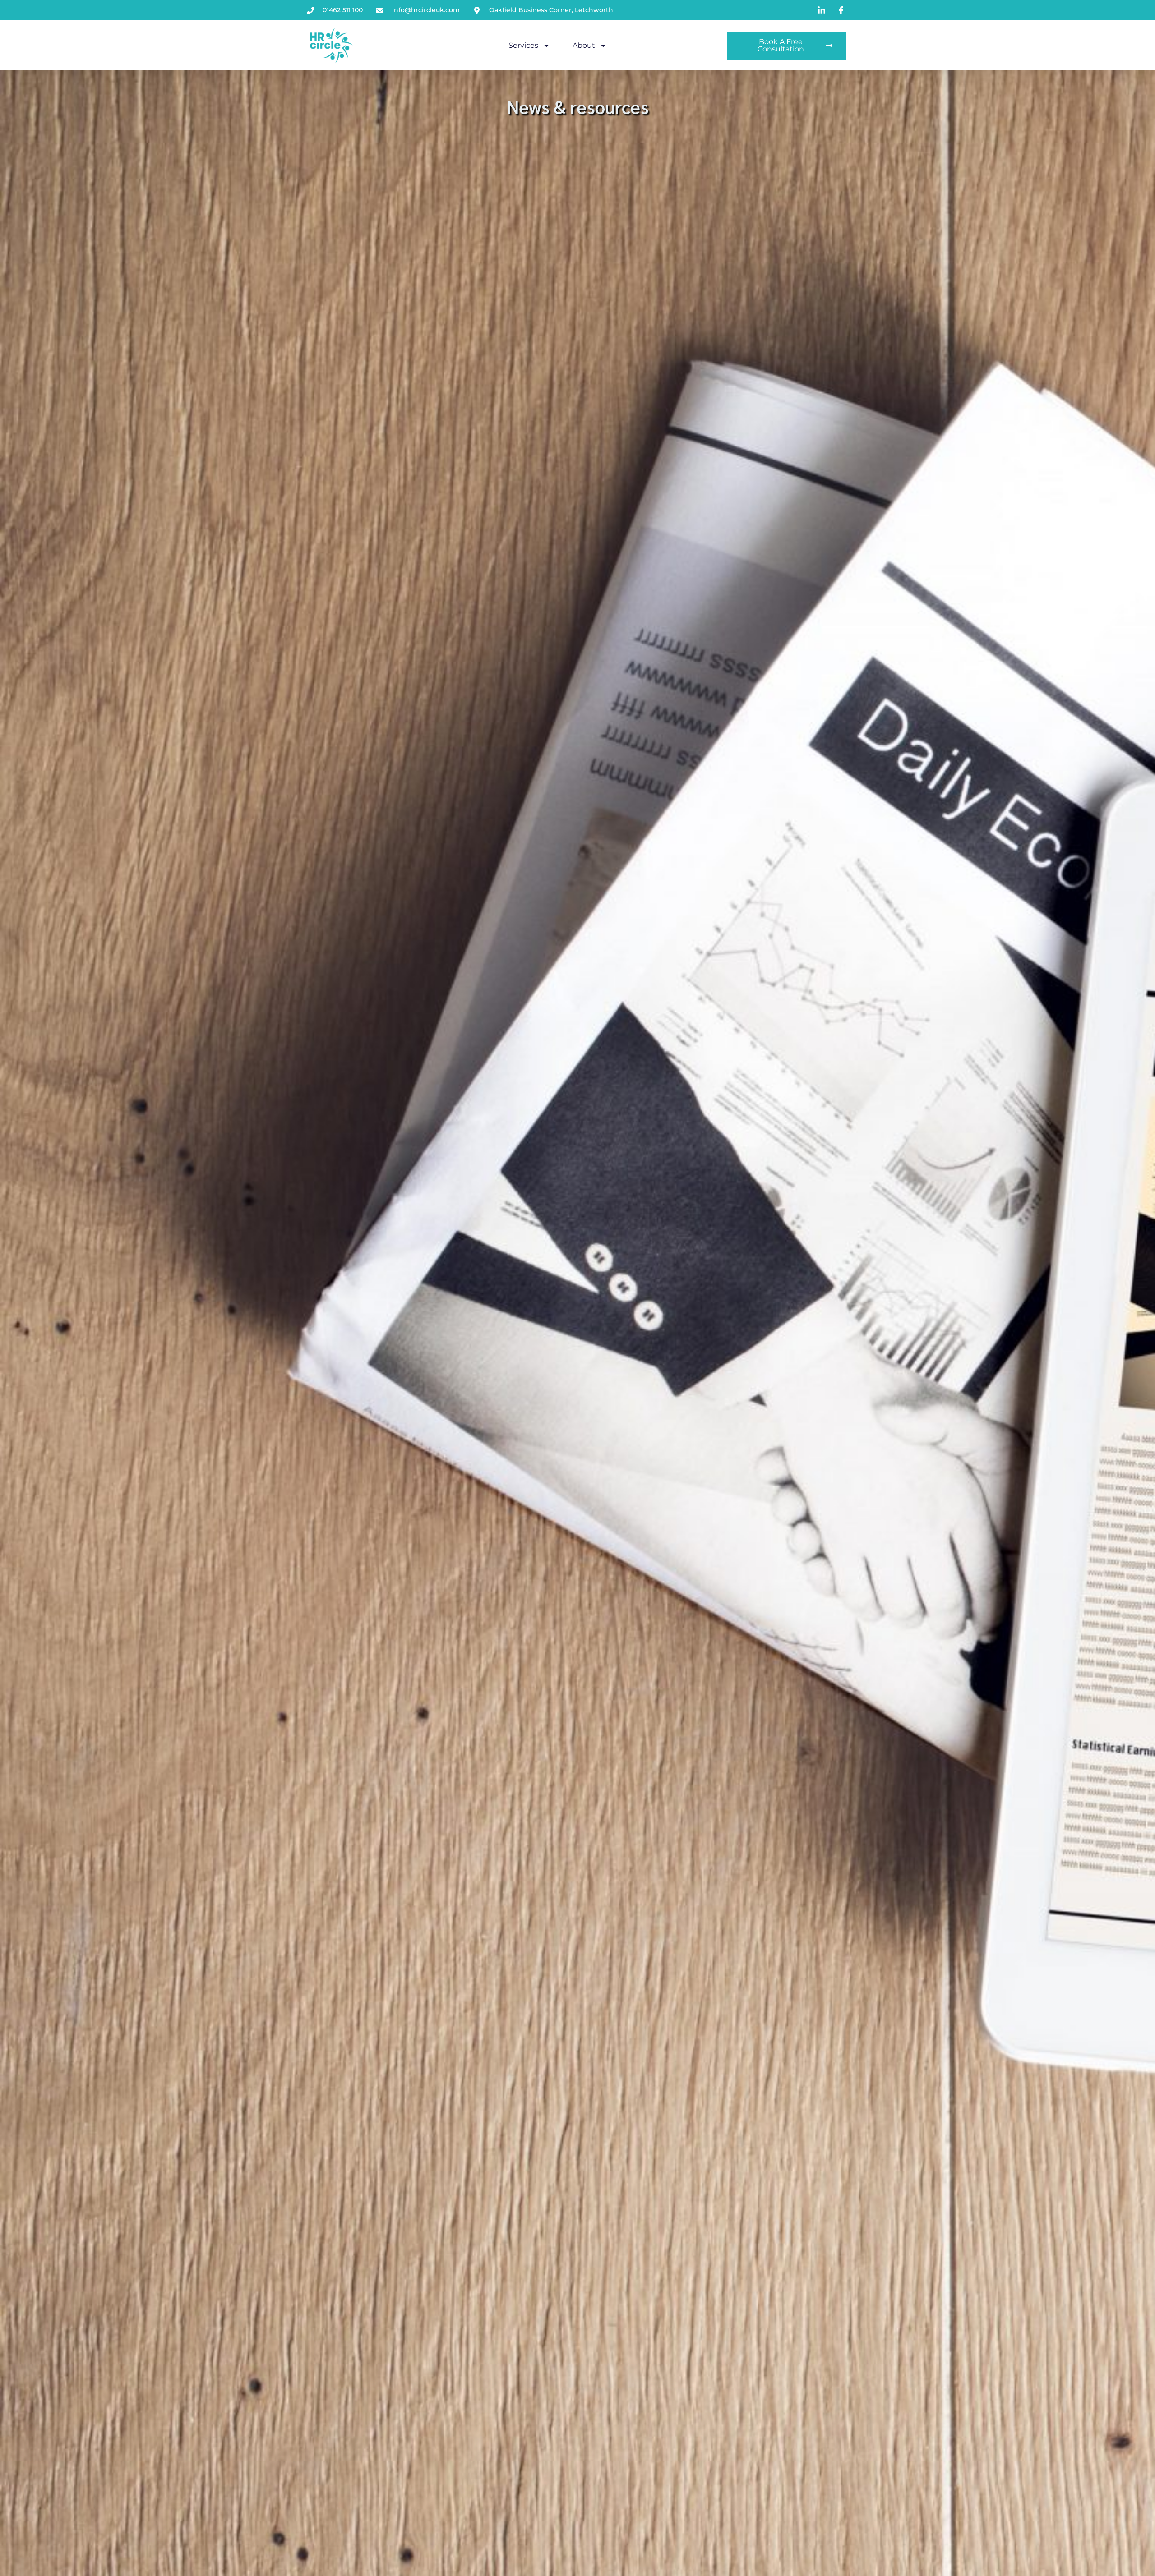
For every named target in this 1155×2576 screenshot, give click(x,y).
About (584, 45)
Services (523, 45)
